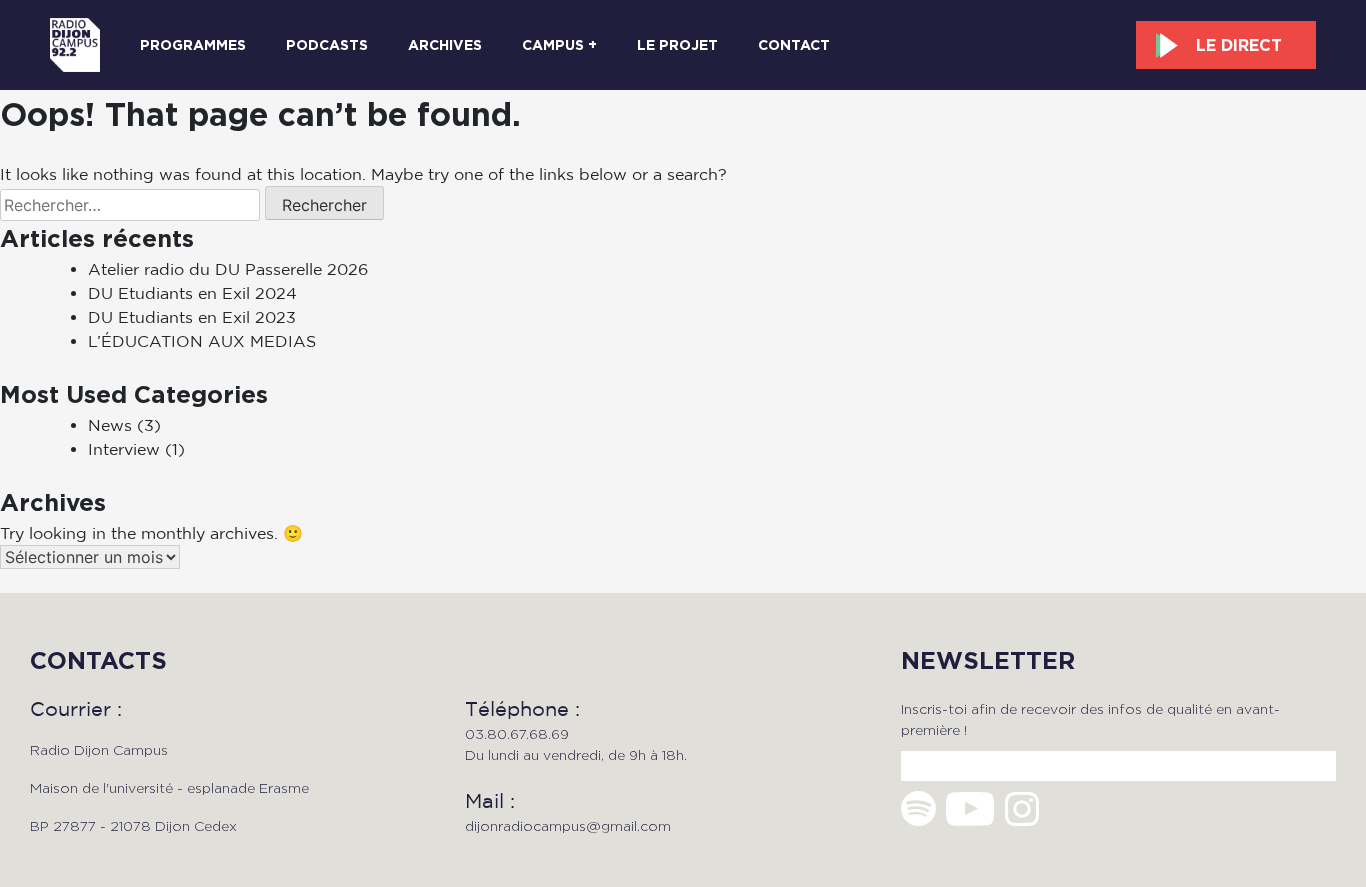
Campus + (559, 45)
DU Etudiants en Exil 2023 (192, 317)
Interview (124, 449)
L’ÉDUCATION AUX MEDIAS (202, 341)
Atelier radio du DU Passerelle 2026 (228, 269)
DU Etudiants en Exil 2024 (192, 293)
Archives (445, 45)
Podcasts (327, 45)
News (110, 425)
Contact (794, 45)
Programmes (193, 45)
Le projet (677, 45)
